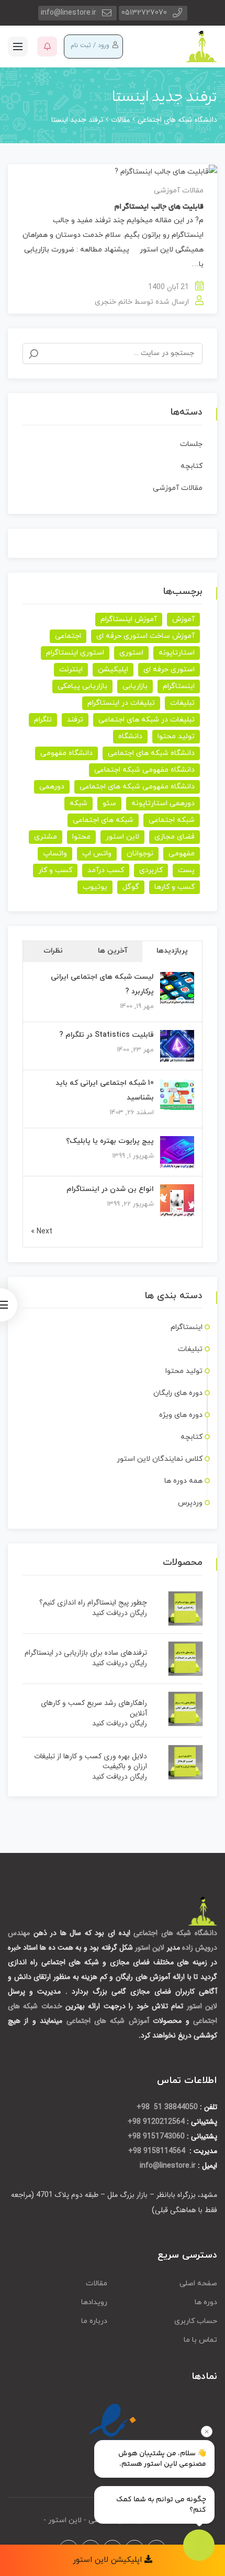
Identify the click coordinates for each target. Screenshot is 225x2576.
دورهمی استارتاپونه (163, 803)
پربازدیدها (172, 951)
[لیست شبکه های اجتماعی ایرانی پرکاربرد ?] (177, 988)
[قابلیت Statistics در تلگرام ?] (177, 1046)
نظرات (53, 951)
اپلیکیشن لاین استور (109, 2560)
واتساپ (55, 854)
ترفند (75, 720)
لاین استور (122, 837)
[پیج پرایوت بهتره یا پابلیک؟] (177, 1153)
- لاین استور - (65, 2520)
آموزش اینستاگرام (129, 619)
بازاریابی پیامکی (82, 686)
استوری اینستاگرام (75, 653)
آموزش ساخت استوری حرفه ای (145, 636)
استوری (131, 653)
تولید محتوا (176, 736)
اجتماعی (68, 636)
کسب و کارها (175, 887)
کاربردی (151, 870)
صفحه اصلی (198, 2283)
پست (186, 870)
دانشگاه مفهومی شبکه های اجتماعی (137, 787)
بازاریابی (135, 686)
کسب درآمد (106, 870)
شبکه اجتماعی (172, 820)
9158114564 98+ (158, 2151)
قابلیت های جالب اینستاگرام (159, 207)
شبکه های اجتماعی (103, 820)
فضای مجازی (175, 837)
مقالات (97, 2283)
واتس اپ (97, 854)
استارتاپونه (177, 653)
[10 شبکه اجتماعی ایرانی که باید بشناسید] (177, 1095)
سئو (109, 803)
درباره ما (94, 2321)
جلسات (191, 444)
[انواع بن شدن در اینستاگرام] (177, 1201)
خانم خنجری (114, 302)
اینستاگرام (179, 686)
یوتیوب (95, 887)
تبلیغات (182, 703)
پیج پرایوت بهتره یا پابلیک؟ (110, 1141)
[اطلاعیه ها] (47, 47)
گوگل (131, 887)
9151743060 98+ (156, 2136)
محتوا (81, 837)
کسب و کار (55, 870)
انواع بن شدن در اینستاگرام (110, 1189)
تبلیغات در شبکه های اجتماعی (147, 720)
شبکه (78, 803)
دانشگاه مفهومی (66, 753)
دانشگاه (130, 736)
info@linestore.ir (69, 13)
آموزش (183, 619)
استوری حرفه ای (169, 669)
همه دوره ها (183, 1481)
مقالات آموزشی (179, 191)
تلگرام (43, 720)
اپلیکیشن (113, 669)
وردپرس (190, 1503)
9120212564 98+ (156, 2122)
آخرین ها (113, 951)
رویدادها (94, 2302)
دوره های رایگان (178, 1393)
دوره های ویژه (181, 1415)
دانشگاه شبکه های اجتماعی (151, 753)
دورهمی (52, 787)
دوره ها (206, 2302)
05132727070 (144, 13)
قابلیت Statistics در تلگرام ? (106, 1035)
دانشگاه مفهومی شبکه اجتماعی (144, 770)
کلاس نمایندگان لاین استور (160, 1459)
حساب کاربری (196, 2321)
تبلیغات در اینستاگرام (121, 703)
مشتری (46, 837)
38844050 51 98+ (167, 2107)
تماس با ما (200, 2340)
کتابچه (192, 466)
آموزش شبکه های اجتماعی (108, 2021)
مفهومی (182, 854)
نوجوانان (140, 854)
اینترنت (71, 669)
